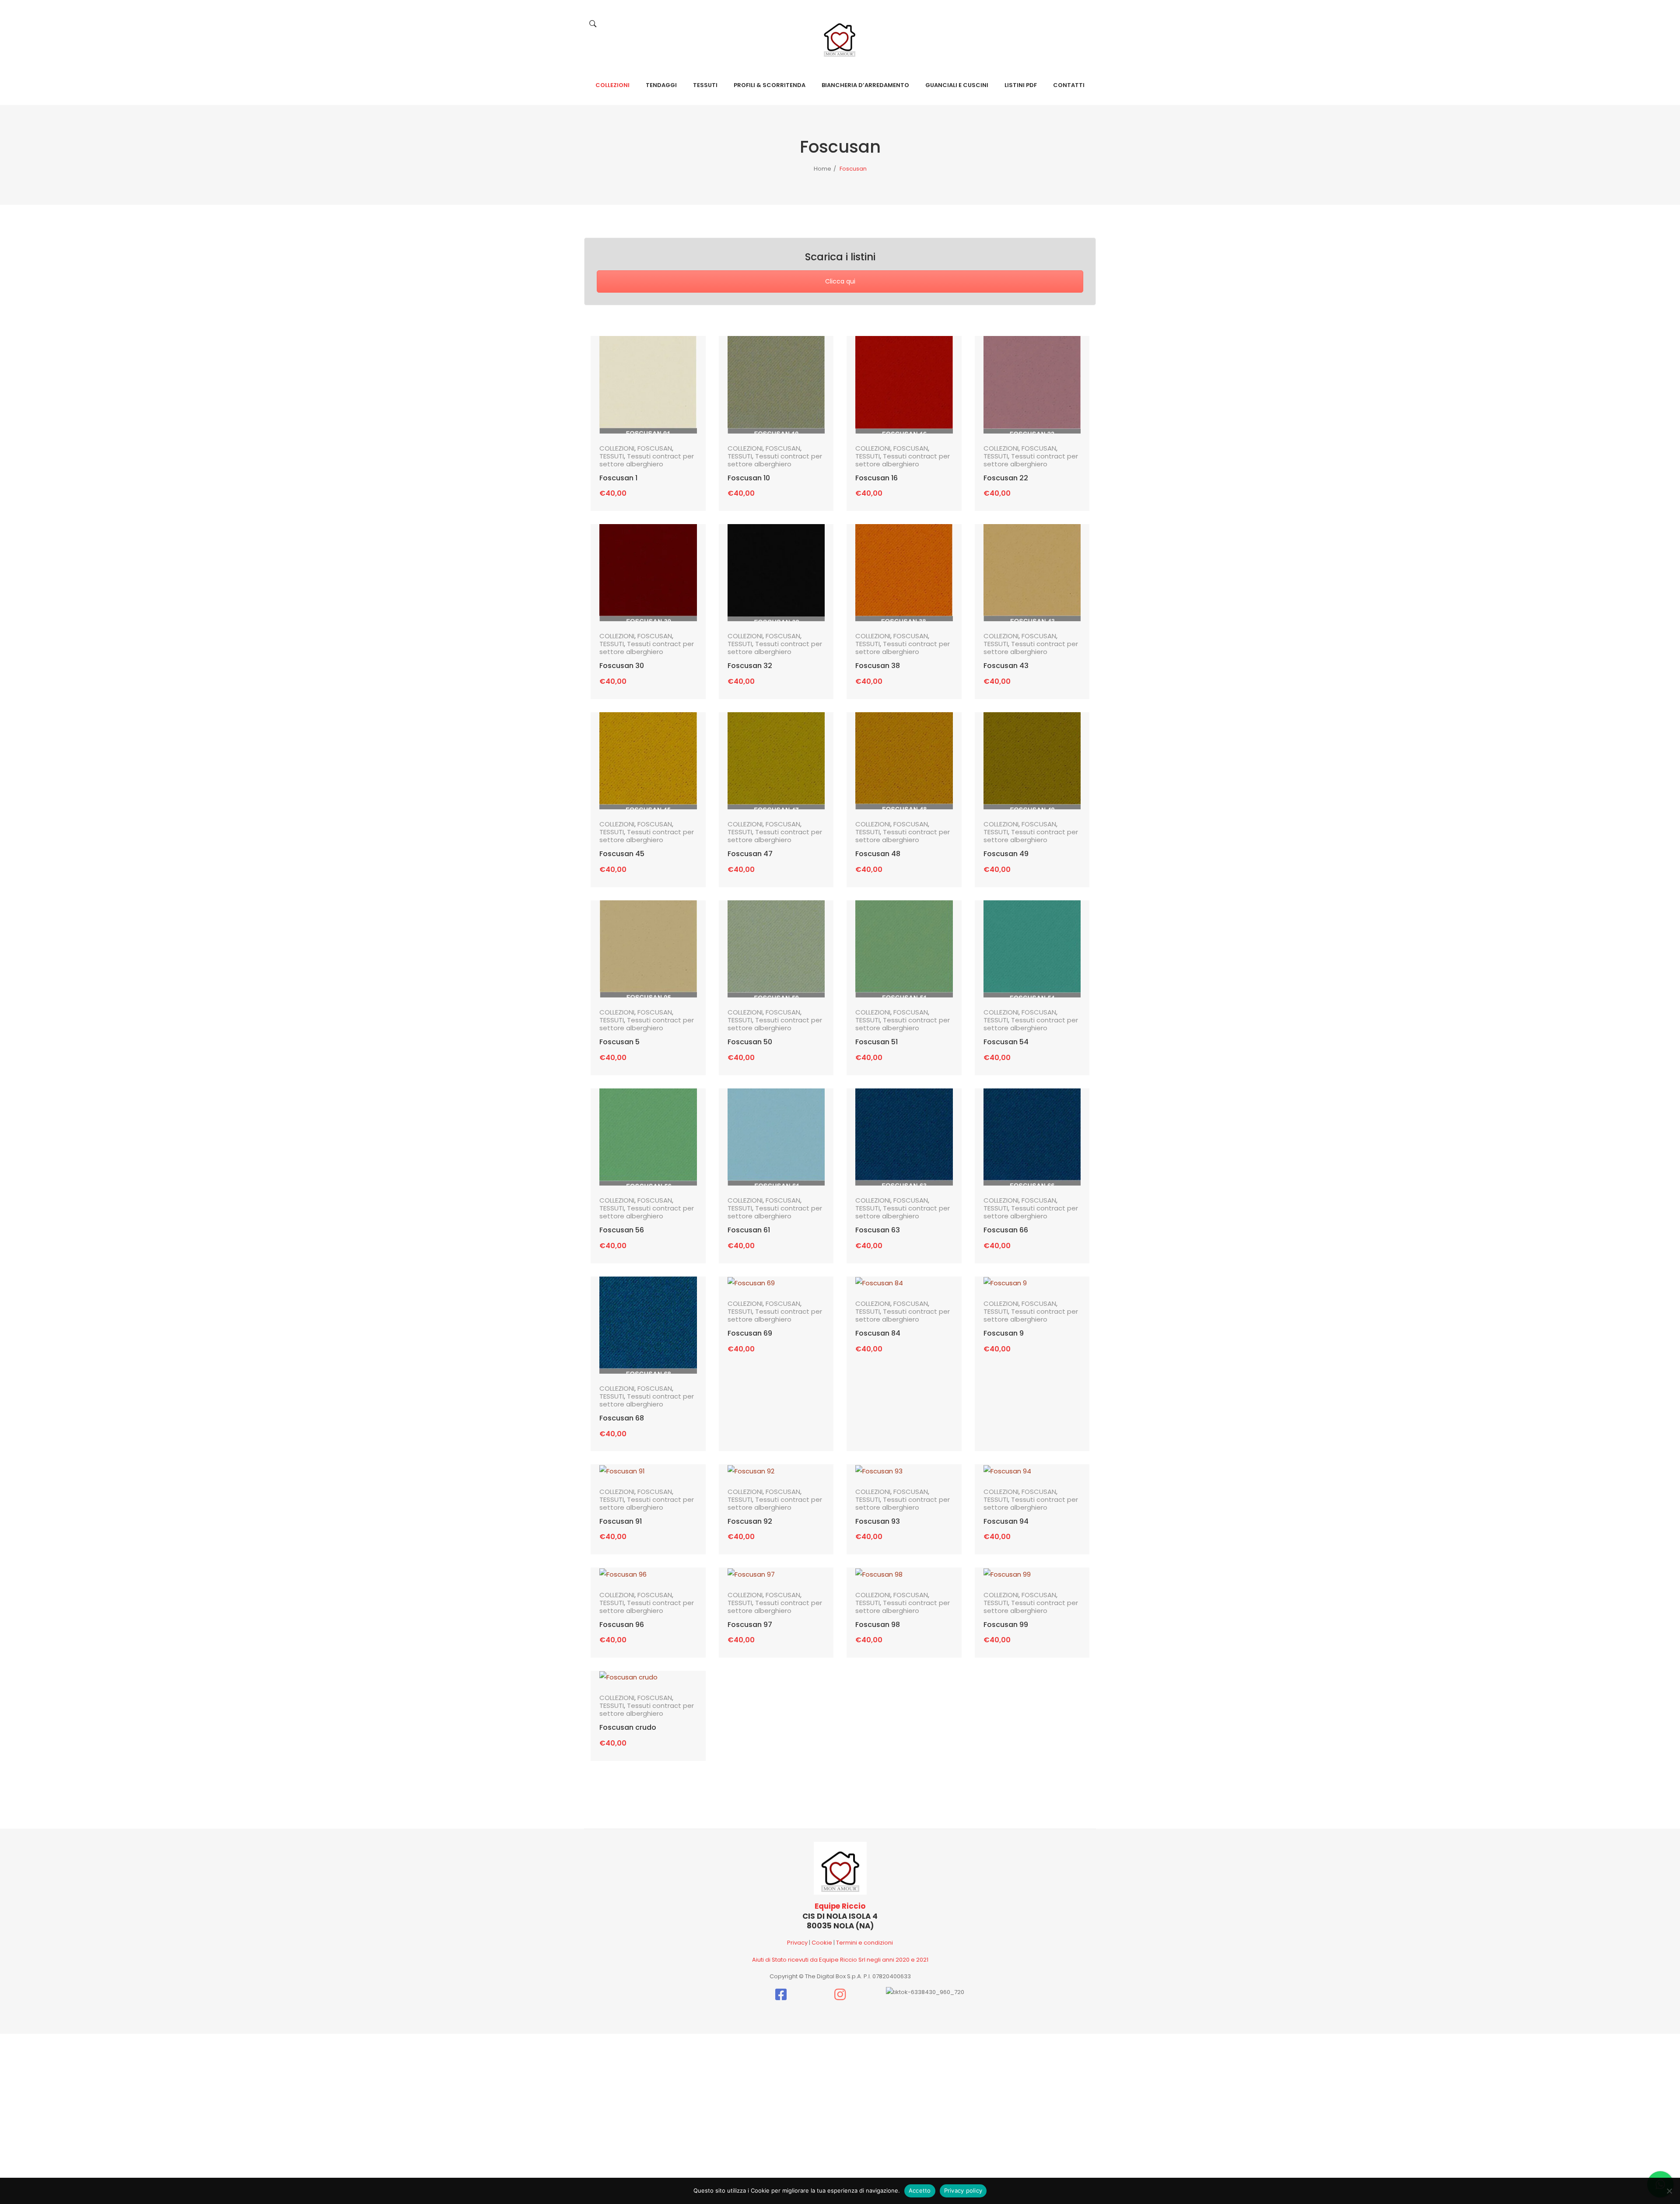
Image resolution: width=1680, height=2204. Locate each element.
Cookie (822, 1943)
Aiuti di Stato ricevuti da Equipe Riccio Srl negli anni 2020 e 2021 (840, 1960)
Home (822, 169)
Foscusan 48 (878, 854)
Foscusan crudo (628, 1728)
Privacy (797, 1943)
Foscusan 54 (1006, 1042)
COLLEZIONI (617, 448)
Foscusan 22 (1006, 478)
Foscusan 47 (750, 854)
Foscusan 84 (878, 1333)
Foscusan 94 (1006, 1522)
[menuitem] (612, 85)
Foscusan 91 (621, 1522)
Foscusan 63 (878, 1230)
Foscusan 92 (750, 1522)
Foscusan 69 (750, 1333)
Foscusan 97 (750, 1625)
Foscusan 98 (878, 1625)
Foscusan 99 (1006, 1625)
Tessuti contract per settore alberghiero (647, 460)
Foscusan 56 (622, 1230)
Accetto (920, 2190)
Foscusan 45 (622, 854)
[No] (1669, 2191)
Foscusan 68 (622, 1418)
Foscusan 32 (750, 666)
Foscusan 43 (1006, 666)
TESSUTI (612, 456)
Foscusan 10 (749, 478)
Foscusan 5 (619, 1042)
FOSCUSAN (655, 448)
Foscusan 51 (877, 1042)
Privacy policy (963, 2190)
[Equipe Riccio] (840, 37)
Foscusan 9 (1004, 1333)
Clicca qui (840, 281)
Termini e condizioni (864, 1943)
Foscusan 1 (618, 478)
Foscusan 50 (750, 1042)
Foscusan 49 (1006, 854)
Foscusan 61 (749, 1230)
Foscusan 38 (878, 666)
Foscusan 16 (877, 478)
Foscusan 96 (622, 1625)
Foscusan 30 (622, 666)
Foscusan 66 (1006, 1230)
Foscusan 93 (878, 1522)
